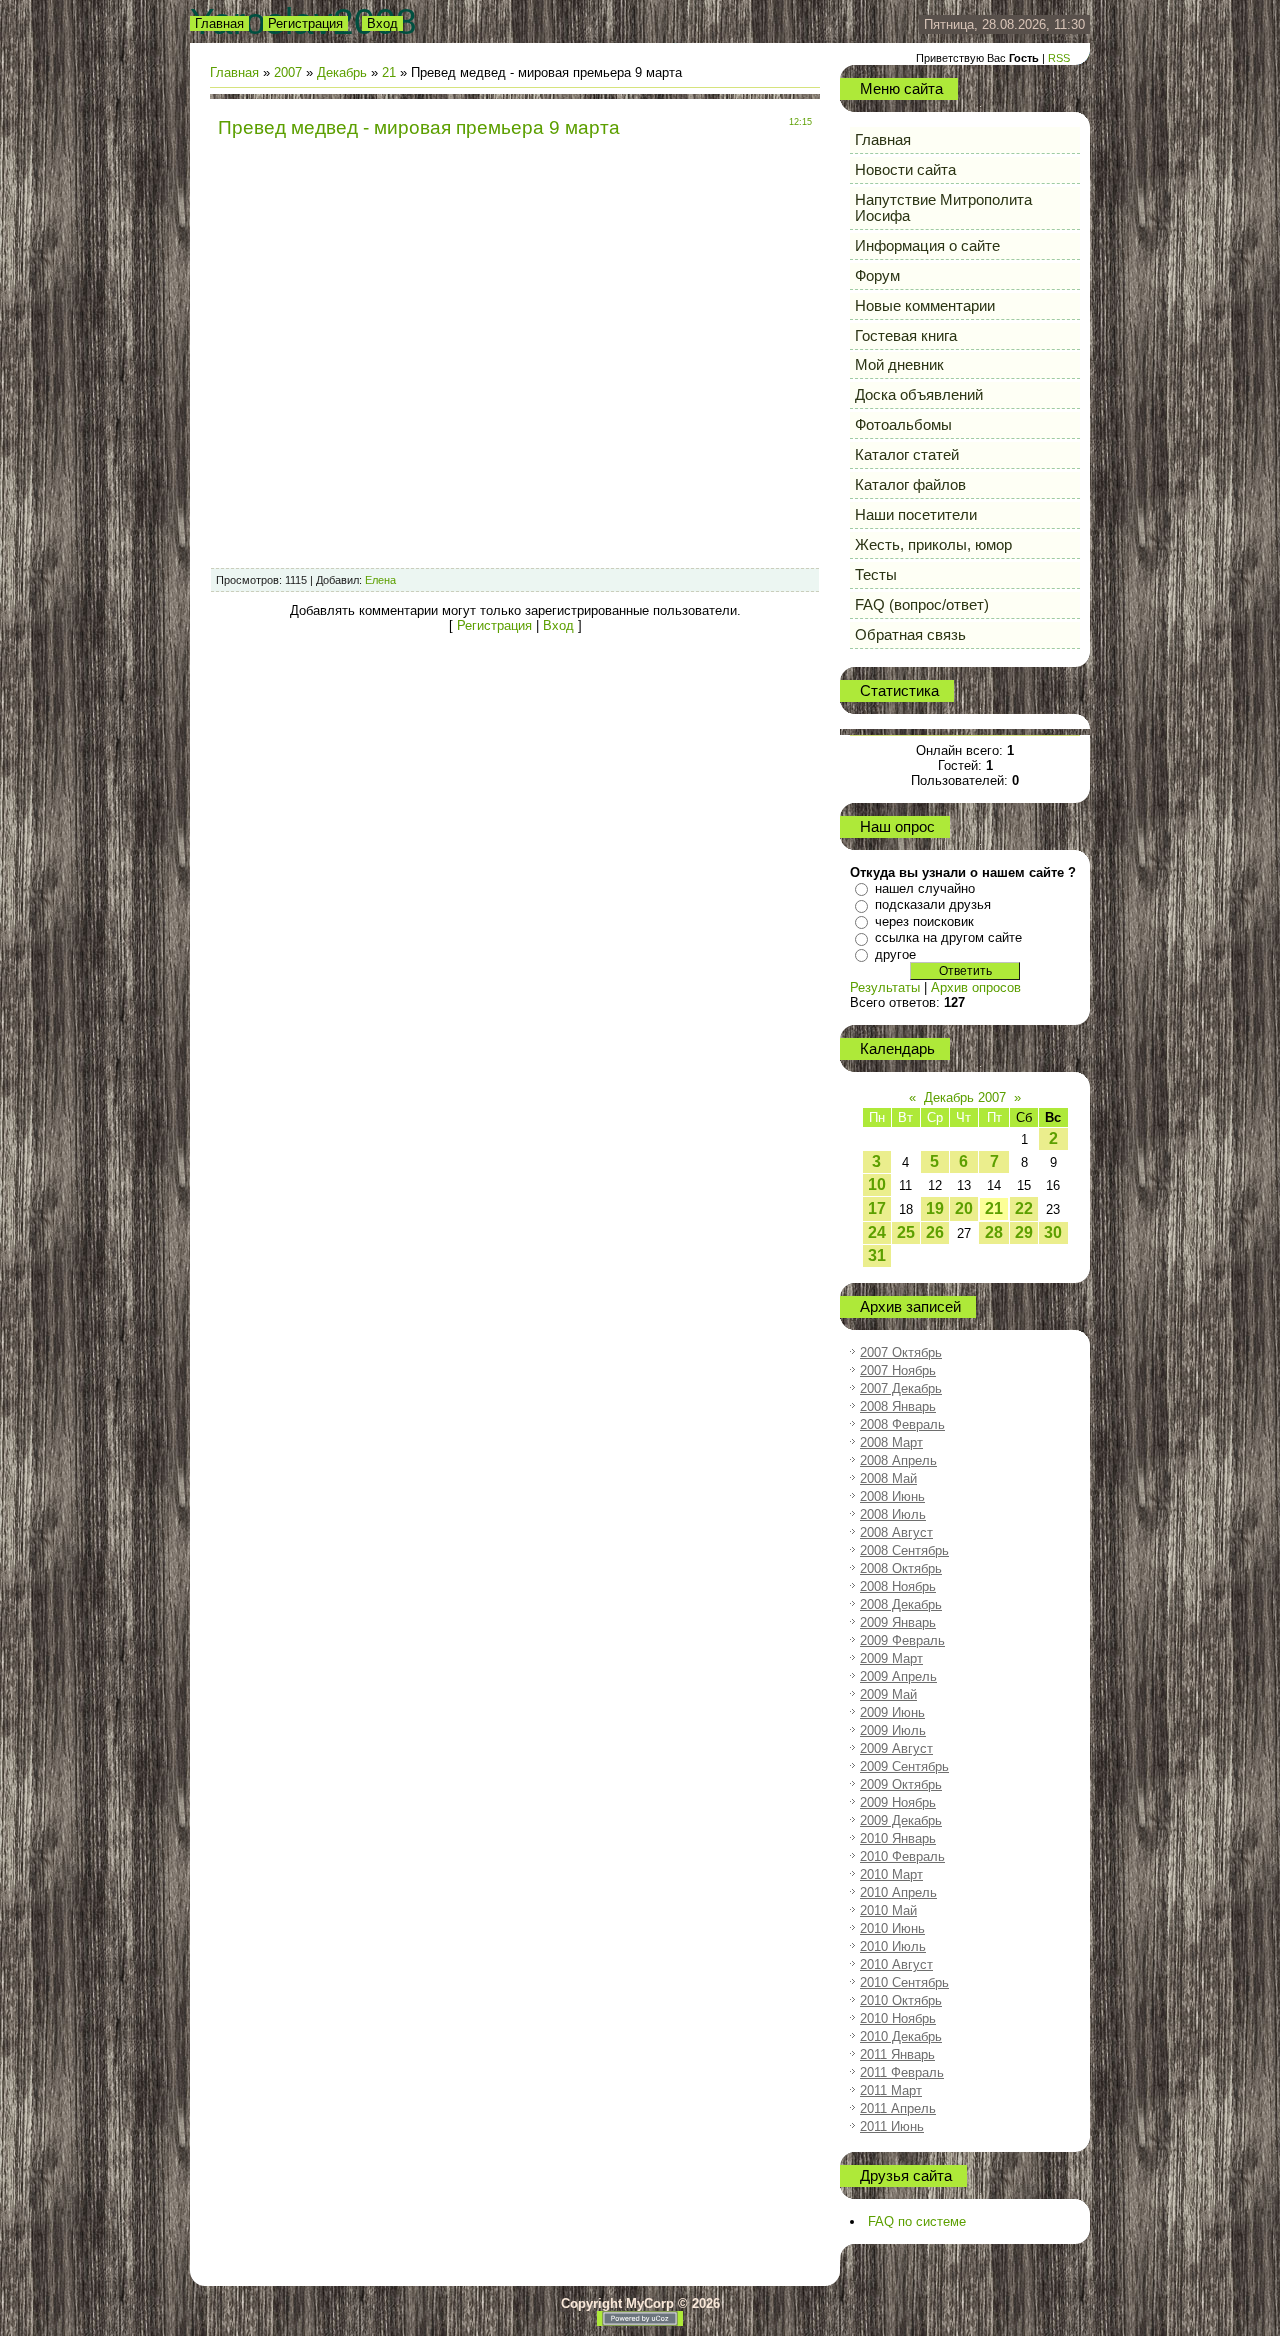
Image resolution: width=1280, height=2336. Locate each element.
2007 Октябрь (901, 1352)
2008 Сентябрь (904, 1550)
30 (1053, 1232)
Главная (219, 23)
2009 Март (891, 1658)
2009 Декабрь (901, 1820)
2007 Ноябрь (898, 1370)
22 (1024, 1208)
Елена (380, 580)
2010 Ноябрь (898, 2018)
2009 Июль (893, 1730)
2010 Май (888, 1910)
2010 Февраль (902, 1856)
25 (906, 1232)
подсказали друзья (933, 904)
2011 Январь (897, 2054)
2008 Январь (898, 1406)
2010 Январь (898, 1838)
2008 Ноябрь (898, 1586)
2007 (288, 72)
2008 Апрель (898, 1460)
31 (877, 1255)
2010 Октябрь (901, 2000)
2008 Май (888, 1478)
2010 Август (896, 1964)
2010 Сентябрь (904, 1982)
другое (895, 954)
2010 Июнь (892, 1928)
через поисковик (924, 921)
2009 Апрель (898, 1676)
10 (877, 1184)
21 (389, 72)
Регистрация (305, 23)
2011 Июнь (892, 2126)
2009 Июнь (892, 1712)
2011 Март (891, 2090)
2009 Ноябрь (898, 1802)
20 (964, 1208)
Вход (382, 23)
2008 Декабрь (901, 1604)
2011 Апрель (898, 2108)
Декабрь (342, 72)
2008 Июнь (892, 1496)
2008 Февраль (902, 1424)
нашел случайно (925, 888)
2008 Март (891, 1442)
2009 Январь (898, 1622)
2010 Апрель (898, 1892)
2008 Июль (893, 1514)
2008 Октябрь (901, 1568)
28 (994, 1232)
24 (877, 1232)
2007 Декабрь (901, 1388)
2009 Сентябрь (904, 1766)
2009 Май (888, 1694)
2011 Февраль (902, 2072)
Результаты (885, 987)
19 (935, 1208)
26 (935, 1232)
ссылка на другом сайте (948, 937)
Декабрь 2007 (965, 1097)
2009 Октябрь (901, 1784)
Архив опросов (976, 987)
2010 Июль (893, 1946)
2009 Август (896, 1748)
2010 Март (891, 1874)
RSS (1059, 58)
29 (1024, 1232)
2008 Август (896, 1532)
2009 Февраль (902, 1640)
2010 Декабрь (901, 2036)
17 (877, 1208)
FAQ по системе (917, 2221)
